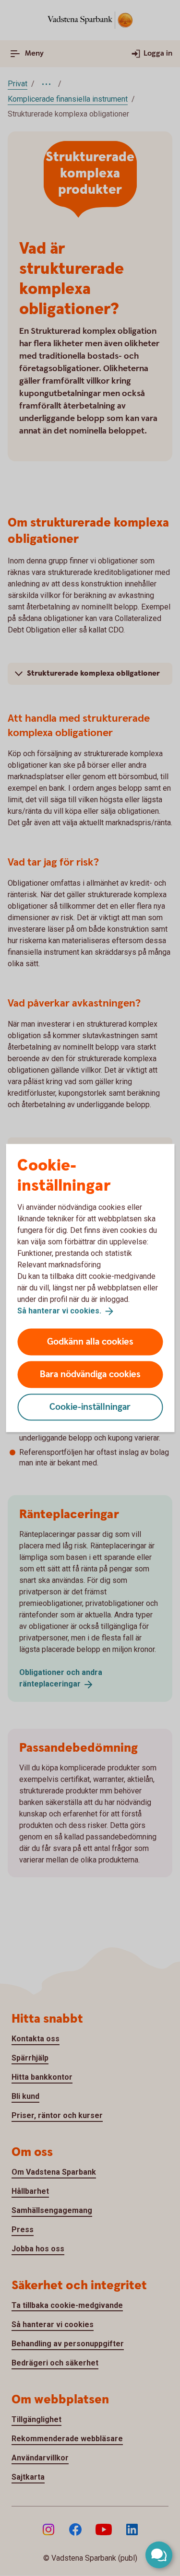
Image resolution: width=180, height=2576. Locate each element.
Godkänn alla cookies (90, 1341)
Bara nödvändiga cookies (90, 1374)
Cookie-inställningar (90, 1407)
